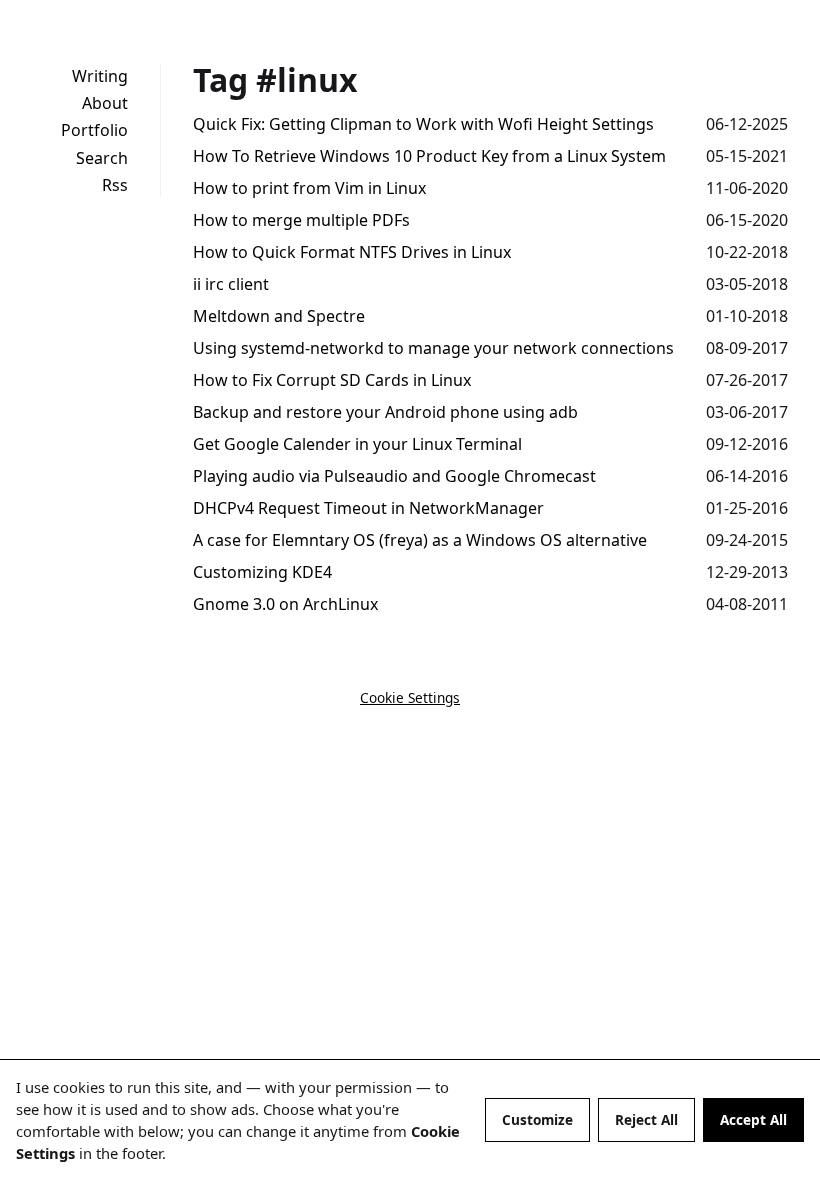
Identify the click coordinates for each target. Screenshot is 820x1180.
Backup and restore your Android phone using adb (385, 412)
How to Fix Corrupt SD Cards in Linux (332, 380)
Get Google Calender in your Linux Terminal (357, 444)
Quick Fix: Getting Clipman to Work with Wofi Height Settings (423, 124)
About (105, 103)
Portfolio (94, 130)
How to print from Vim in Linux (309, 188)
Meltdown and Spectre (279, 316)
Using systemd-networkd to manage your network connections (433, 348)
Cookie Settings (410, 697)
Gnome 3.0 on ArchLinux (285, 604)
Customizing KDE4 (262, 572)
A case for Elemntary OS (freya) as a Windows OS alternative (420, 540)
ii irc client (231, 284)
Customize (537, 1119)
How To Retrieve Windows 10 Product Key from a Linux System (429, 156)
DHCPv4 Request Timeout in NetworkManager (368, 508)
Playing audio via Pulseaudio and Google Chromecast (394, 476)
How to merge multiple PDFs (301, 220)
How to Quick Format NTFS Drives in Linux (352, 252)
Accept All (753, 1119)
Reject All (646, 1119)
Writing (100, 76)
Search (102, 158)
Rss (115, 185)
